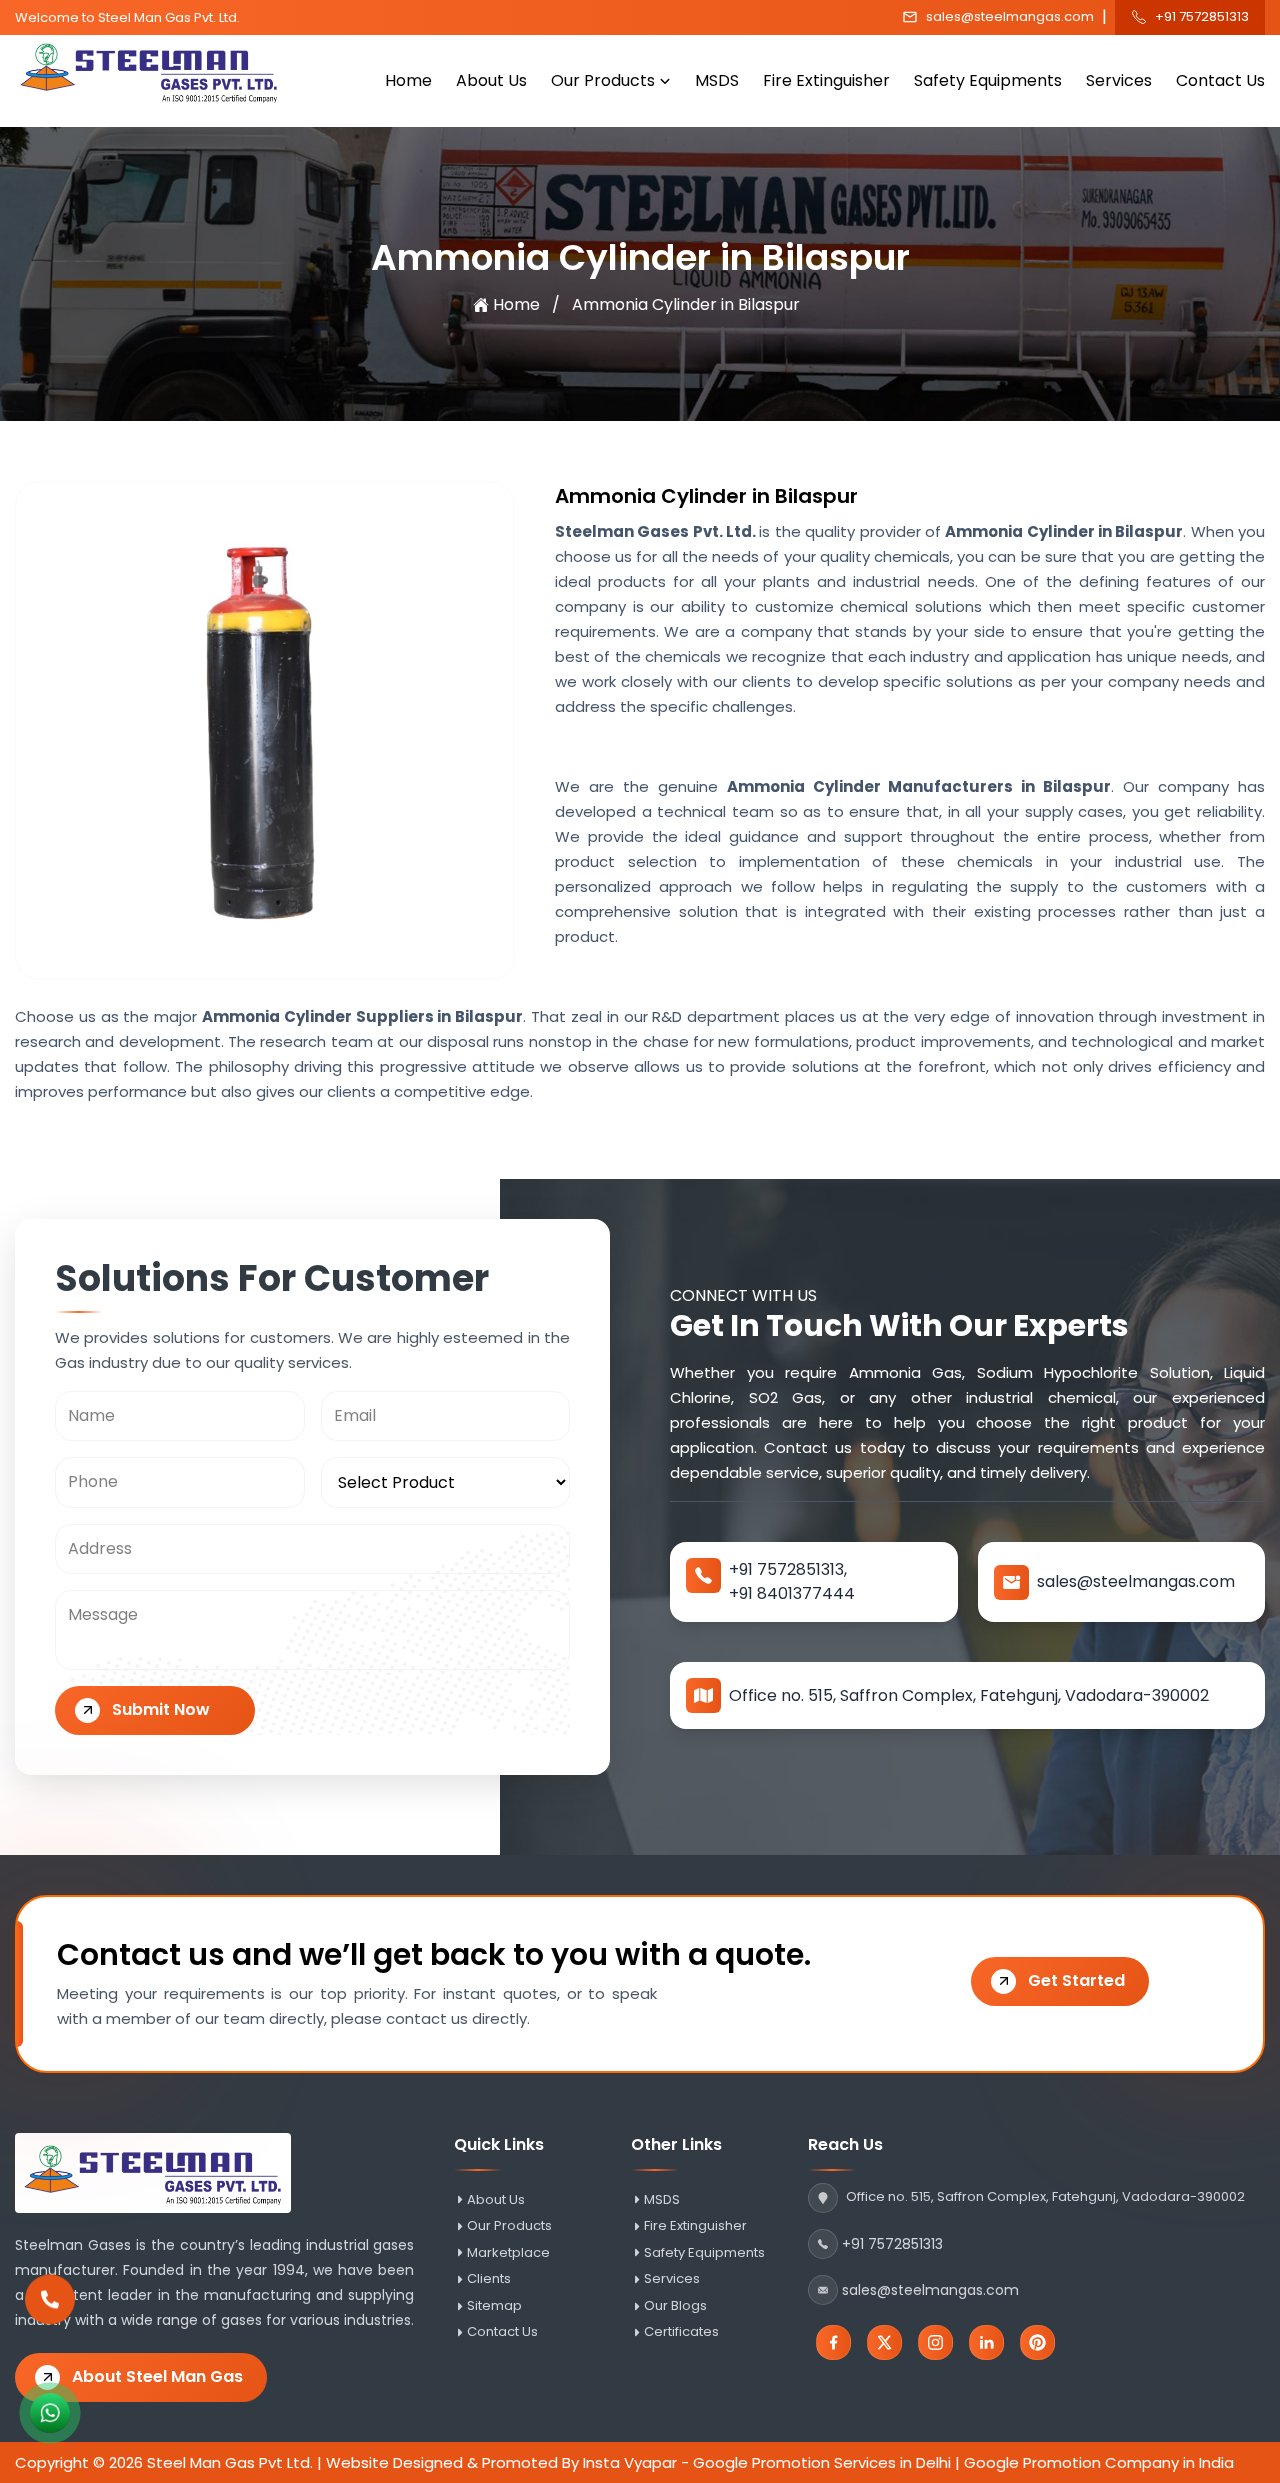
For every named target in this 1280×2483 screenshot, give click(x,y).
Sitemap (494, 2306)
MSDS (717, 80)
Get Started (1076, 1980)
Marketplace (508, 2253)
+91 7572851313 (1202, 17)
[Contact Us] (50, 2308)
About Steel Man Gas (157, 2376)
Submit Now (161, 1709)
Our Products (603, 80)
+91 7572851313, (788, 1569)
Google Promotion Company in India (1099, 2462)
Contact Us (1220, 80)
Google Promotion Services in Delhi (822, 2462)
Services (1119, 80)
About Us (491, 80)
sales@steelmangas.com (1010, 17)
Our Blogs (675, 2306)
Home (408, 80)
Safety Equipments (988, 80)
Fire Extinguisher (826, 80)
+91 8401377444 (792, 1593)
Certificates (681, 2332)
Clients (489, 2279)
